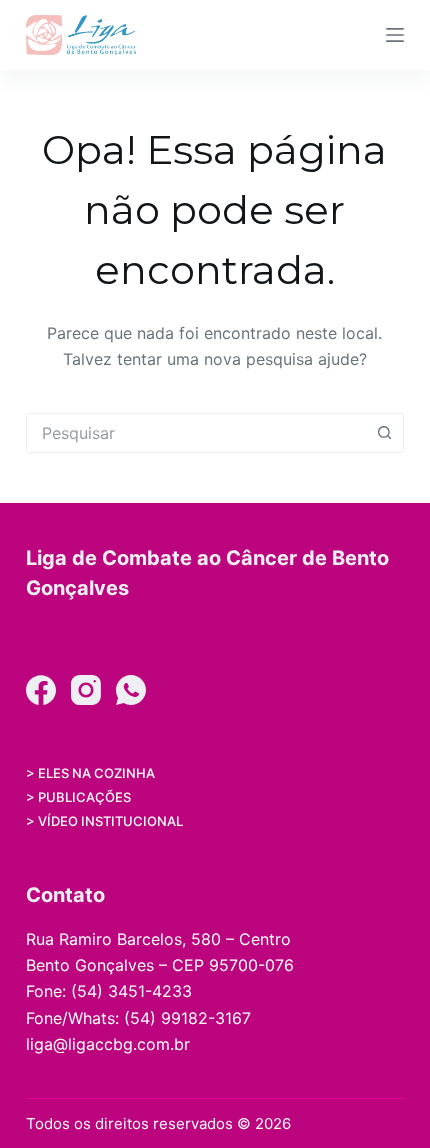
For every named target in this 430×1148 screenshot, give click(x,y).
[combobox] (196, 433)
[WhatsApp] (131, 690)
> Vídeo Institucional (104, 821)
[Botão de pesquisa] (384, 433)
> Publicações (78, 797)
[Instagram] (86, 690)
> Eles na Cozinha (90, 773)
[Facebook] (41, 690)
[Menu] (395, 35)
